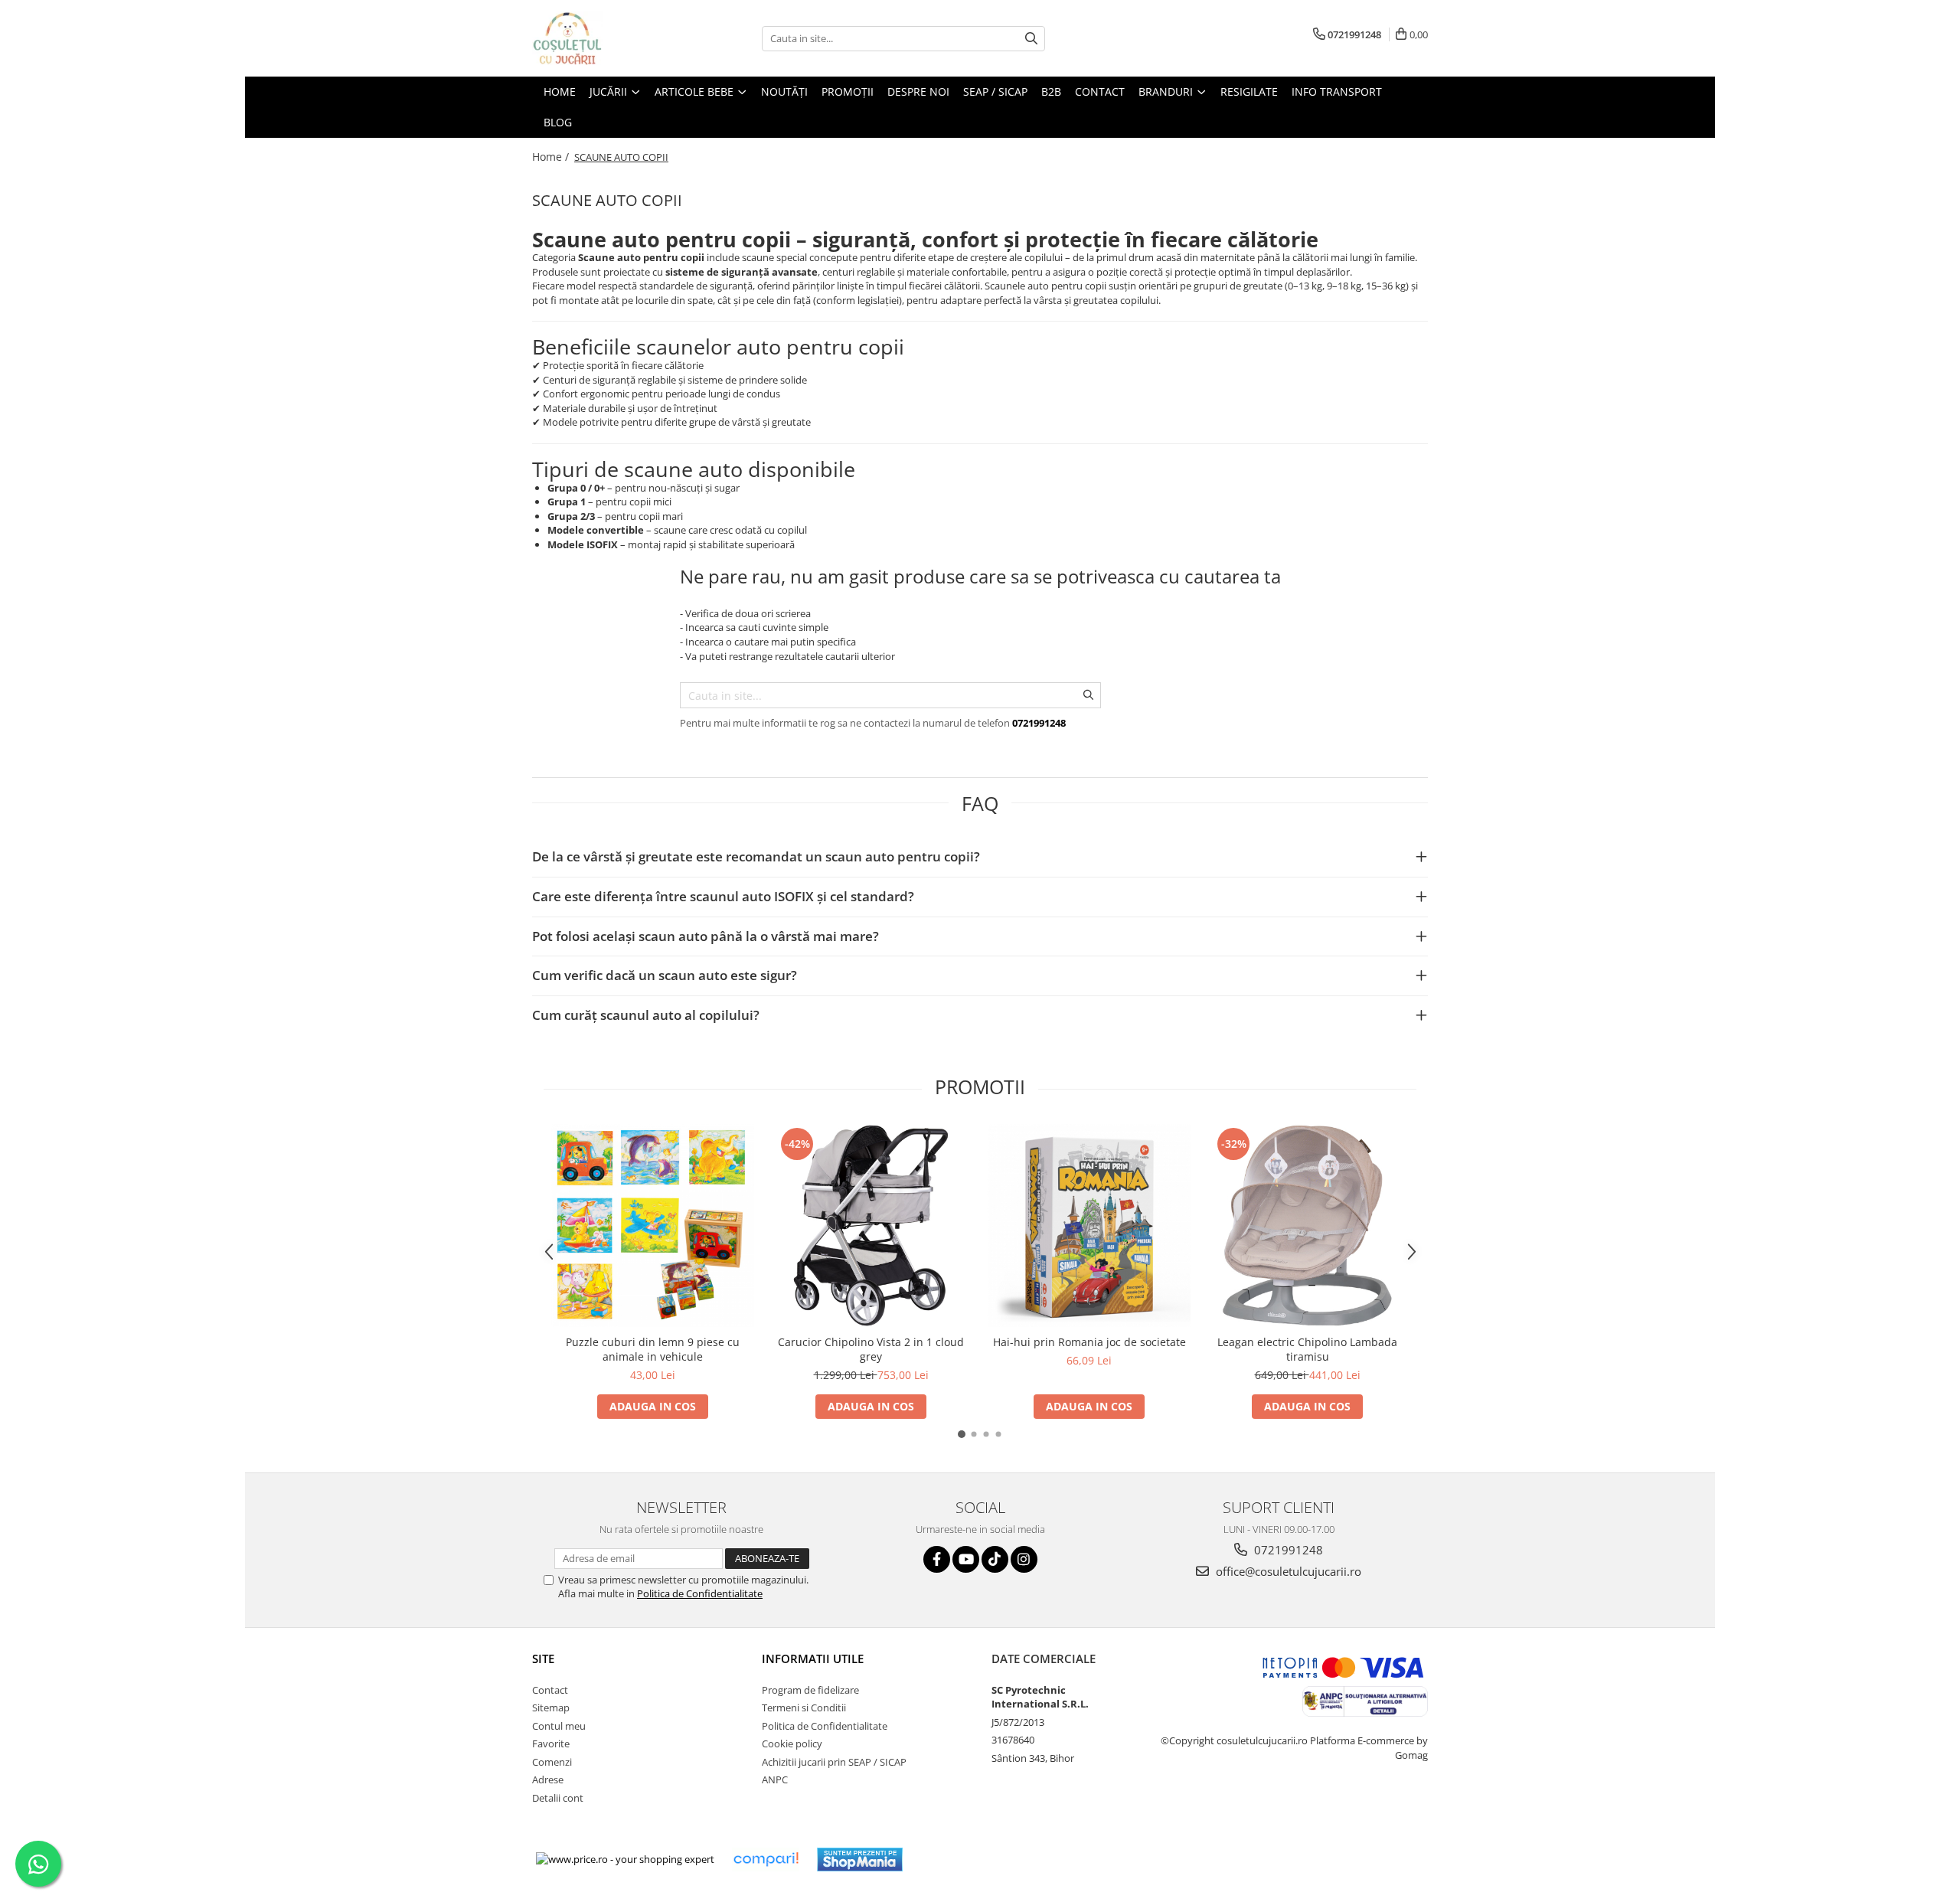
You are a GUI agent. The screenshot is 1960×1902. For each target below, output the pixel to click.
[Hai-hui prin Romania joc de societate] (1089, 1226)
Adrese (548, 1779)
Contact (550, 1690)
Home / (552, 157)
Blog (558, 122)
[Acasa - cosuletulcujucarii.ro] (609, 38)
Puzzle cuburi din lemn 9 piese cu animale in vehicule (653, 1349)
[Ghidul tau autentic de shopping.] (766, 1860)
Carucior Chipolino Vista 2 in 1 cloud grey (871, 1349)
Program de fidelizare (810, 1690)
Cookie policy (792, 1743)
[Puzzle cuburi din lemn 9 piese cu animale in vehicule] (653, 1226)
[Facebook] (937, 1559)
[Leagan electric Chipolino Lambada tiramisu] (1307, 1226)
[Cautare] (1031, 39)
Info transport (1337, 92)
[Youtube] (966, 1559)
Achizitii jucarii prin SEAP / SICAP (834, 1762)
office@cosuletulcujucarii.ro (1287, 1571)
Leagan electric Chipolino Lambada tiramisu (1307, 1349)
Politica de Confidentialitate (700, 1593)
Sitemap (551, 1708)
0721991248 (1287, 1550)
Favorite (551, 1743)
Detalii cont (558, 1798)
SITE (543, 1659)
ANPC (775, 1779)
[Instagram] (1024, 1559)
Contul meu (559, 1726)
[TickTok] (995, 1559)
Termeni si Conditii (804, 1708)
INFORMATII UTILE (813, 1659)
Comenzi (552, 1762)
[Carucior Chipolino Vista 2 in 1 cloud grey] (871, 1226)
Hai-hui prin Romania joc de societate (1089, 1342)
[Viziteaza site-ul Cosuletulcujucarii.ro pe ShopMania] (860, 1860)
